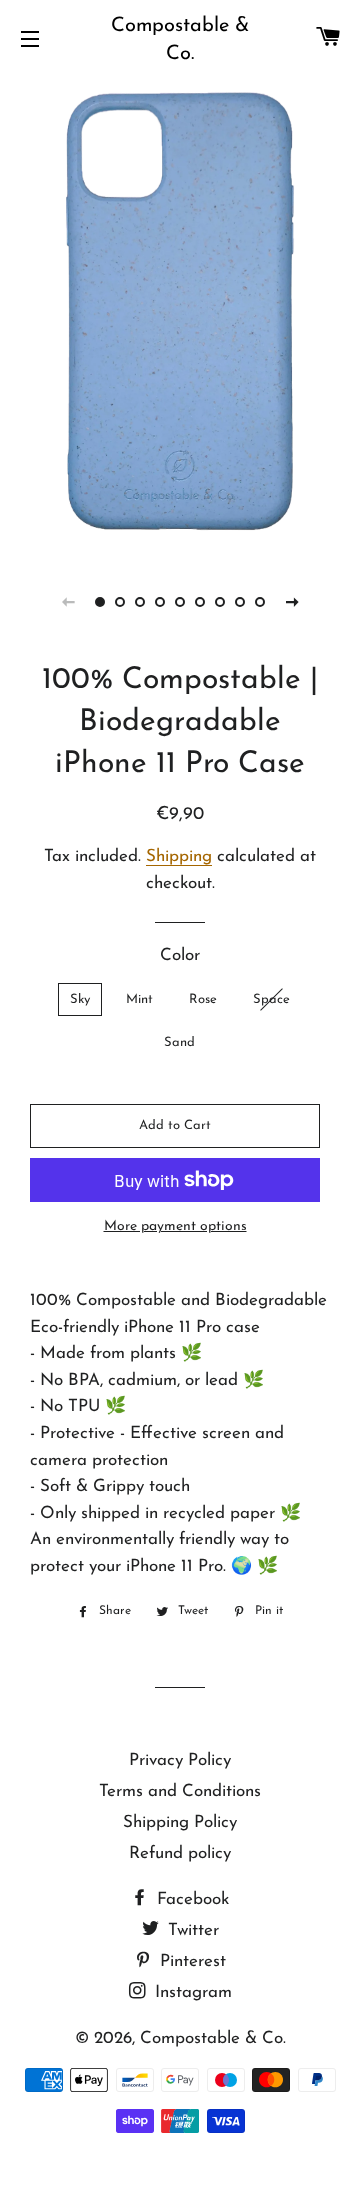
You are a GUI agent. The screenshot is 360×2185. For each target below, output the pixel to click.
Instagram (191, 1992)
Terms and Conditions (180, 1791)
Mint (139, 999)
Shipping (179, 856)
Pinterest (190, 1961)
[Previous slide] (68, 602)
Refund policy (180, 1853)
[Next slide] (292, 602)
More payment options (175, 1226)
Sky (80, 999)
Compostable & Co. (180, 40)
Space (271, 999)
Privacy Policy (180, 1760)
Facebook (190, 1899)
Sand (179, 1042)
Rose (203, 999)
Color (180, 955)
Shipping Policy (180, 1822)
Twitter (191, 1930)
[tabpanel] (180, 315)
